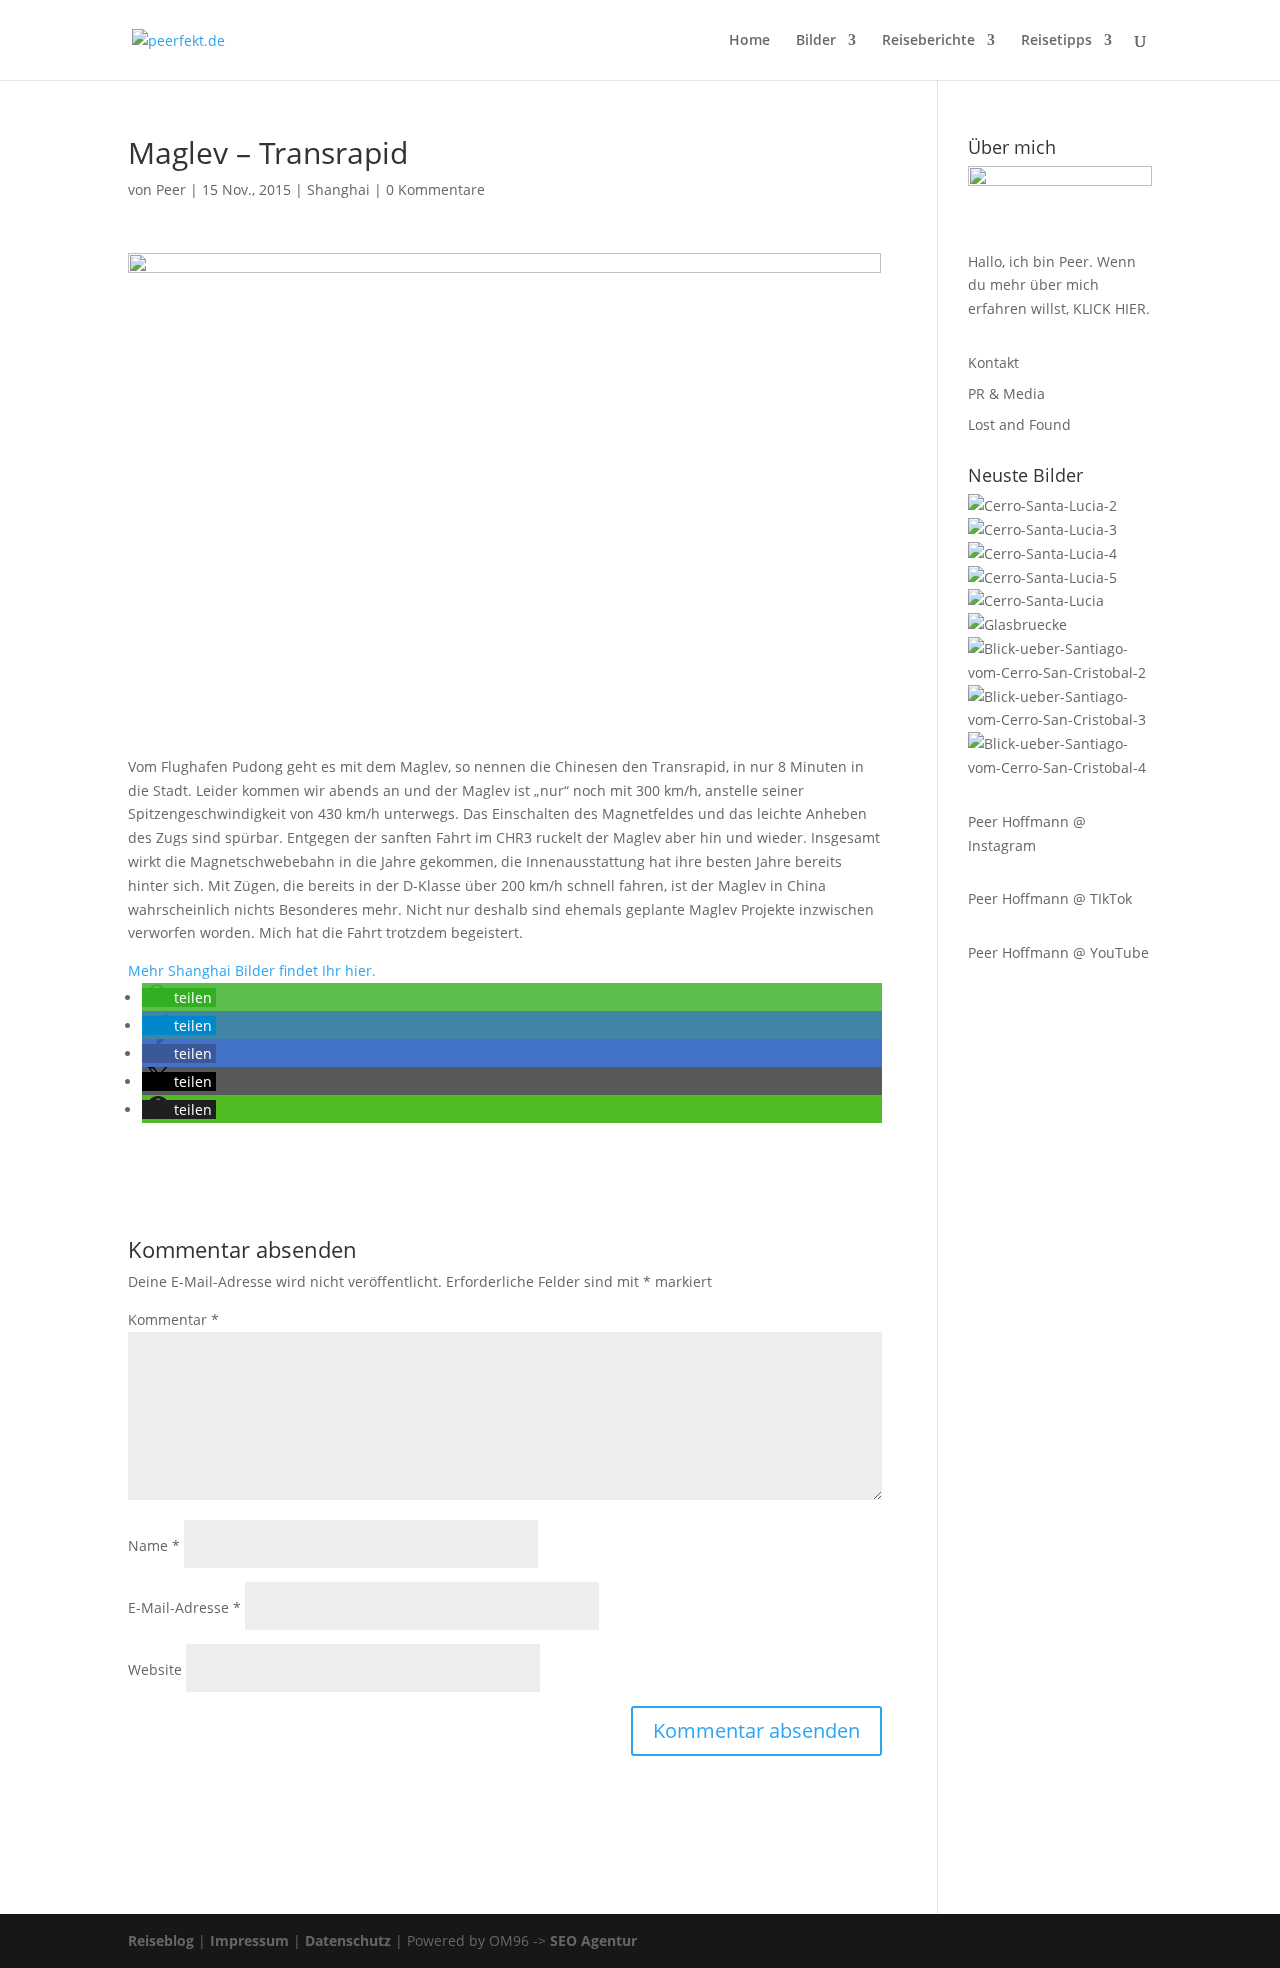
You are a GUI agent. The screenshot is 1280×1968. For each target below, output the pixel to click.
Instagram (1002, 845)
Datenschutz (348, 1940)
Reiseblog (161, 1940)
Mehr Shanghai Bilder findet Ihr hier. (252, 970)
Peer (171, 189)
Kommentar (173, 1319)
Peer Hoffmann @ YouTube (1058, 952)
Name (154, 1545)
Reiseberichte (928, 41)
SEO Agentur (593, 1940)
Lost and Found (1019, 424)
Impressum (249, 1940)
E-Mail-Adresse (184, 1607)
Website (155, 1669)
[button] (179, 997)
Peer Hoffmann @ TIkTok (1050, 898)
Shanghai (338, 189)
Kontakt (993, 362)
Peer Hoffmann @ (1027, 821)
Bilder (816, 41)
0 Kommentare (435, 189)
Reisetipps (1056, 41)
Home (749, 41)
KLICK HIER (1109, 308)
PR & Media (1006, 393)
